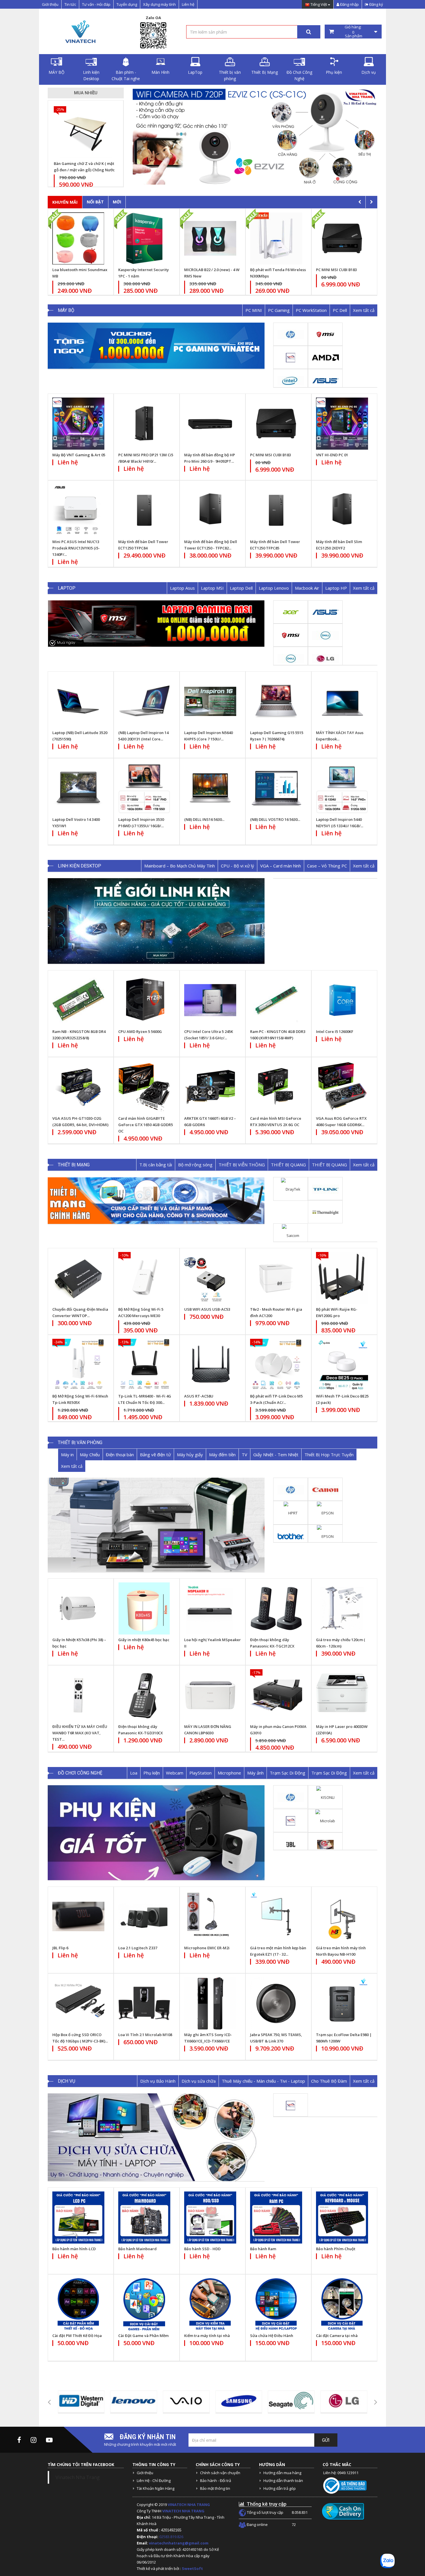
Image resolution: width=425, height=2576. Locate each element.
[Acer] (291, 612)
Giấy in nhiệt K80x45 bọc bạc (144, 1640)
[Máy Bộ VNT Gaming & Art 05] (78, 424)
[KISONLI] (325, 1797)
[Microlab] (325, 1821)
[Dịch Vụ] (156, 2137)
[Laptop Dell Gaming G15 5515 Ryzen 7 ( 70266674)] (276, 701)
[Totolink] (325, 1212)
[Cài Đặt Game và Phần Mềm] (144, 2304)
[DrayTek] (291, 1189)
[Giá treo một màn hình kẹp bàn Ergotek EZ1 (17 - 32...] (276, 1917)
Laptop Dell (241, 588)
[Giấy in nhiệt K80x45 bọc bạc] (144, 1608)
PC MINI (254, 310)
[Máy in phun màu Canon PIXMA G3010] (276, 1695)
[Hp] (291, 334)
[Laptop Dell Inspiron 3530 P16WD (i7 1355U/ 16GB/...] (144, 788)
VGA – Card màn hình (281, 866)
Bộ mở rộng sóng (195, 1165)
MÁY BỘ (57, 72)
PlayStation (201, 1773)
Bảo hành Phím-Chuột (336, 2249)
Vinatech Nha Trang (78, 2477)
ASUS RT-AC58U (199, 1396)
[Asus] (325, 380)
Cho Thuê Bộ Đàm (329, 2081)
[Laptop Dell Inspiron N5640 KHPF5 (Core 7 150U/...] (210, 701)
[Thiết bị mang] (156, 1200)
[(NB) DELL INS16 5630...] (210, 788)
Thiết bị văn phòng (230, 75)
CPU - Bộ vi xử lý (238, 866)
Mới (117, 202)
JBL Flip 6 (60, 1948)
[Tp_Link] (325, 1189)
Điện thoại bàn (120, 1455)
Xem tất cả (364, 310)
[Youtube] (49, 2440)
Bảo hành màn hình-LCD (74, 2249)
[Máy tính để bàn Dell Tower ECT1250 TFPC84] (144, 510)
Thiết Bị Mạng (265, 72)
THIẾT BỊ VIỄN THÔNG (242, 1165)
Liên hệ (188, 4)
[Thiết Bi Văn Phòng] (156, 1525)
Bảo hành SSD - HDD (202, 2249)
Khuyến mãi (65, 202)
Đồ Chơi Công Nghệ (299, 75)
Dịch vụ (369, 72)
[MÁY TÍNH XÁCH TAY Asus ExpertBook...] (342, 701)
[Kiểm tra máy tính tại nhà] (210, 2304)
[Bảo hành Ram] (276, 2218)
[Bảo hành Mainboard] (144, 2218)
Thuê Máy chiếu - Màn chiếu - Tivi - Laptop (263, 2081)
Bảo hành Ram (263, 2249)
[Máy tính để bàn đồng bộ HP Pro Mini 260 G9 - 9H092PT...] (210, 424)
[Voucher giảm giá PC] (156, 346)
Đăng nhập (349, 4)
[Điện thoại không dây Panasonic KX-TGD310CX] (144, 1695)
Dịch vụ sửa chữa (199, 2081)
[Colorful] (325, 1844)
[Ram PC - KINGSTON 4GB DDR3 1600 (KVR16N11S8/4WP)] (276, 1000)
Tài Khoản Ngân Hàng (156, 2488)
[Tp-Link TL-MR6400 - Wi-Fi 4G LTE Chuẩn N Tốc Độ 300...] (144, 1365)
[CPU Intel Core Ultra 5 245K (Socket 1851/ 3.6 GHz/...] (210, 1000)
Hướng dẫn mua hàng (282, 2473)
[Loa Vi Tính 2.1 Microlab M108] (144, 2003)
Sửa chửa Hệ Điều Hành (272, 2336)
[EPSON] (325, 1512)
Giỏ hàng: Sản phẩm (353, 32)
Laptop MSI (212, 588)
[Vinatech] (291, 357)
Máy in (67, 1455)
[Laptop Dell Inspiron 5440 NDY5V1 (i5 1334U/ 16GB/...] (342, 788)
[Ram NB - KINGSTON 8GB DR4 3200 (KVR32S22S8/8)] (78, 1000)
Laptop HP (336, 588)
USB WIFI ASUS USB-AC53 (207, 1309)
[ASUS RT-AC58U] (210, 1365)
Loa (134, 1773)
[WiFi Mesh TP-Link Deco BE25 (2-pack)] (342, 1365)
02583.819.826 (172, 2537)
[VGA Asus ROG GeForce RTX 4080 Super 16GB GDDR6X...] (342, 1087)
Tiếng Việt (319, 5)
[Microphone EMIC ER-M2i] (210, 1917)
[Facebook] (19, 2440)
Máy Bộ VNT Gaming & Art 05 (79, 455)
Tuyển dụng (127, 4)
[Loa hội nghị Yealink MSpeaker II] (210, 1608)
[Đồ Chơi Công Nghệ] (156, 1833)
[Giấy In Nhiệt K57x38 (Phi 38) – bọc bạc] (78, 1608)
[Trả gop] (273, 136)
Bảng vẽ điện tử (155, 1455)
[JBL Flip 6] (78, 1917)
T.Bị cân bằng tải (156, 1165)
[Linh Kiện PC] (156, 921)
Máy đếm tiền (222, 1455)
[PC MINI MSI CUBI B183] (276, 424)
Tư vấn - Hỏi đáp (96, 4)
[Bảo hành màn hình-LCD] (78, 2218)
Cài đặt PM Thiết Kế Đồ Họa (77, 2336)
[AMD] (325, 357)
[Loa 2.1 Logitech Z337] (144, 1917)
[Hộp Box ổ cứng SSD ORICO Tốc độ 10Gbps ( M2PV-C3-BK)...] (78, 2003)
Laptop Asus (182, 588)
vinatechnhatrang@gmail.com (179, 2543)
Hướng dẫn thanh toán (283, 2481)
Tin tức (70, 4)
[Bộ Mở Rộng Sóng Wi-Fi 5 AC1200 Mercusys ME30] (144, 1278)
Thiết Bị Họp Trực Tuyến (329, 1455)
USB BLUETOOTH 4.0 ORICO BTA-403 (89, 167)
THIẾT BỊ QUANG (288, 1165)
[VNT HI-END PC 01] (342, 424)
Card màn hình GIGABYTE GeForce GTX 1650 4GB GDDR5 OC (146, 1125)
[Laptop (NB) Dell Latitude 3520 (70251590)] (78, 701)
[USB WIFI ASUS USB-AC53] (210, 1278)
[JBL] (291, 1844)
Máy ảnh (255, 1773)
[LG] (325, 658)
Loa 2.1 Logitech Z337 (138, 1948)
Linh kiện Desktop (91, 75)
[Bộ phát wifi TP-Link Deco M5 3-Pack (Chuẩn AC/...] (276, 1365)
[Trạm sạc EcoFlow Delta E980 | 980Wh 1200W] (342, 2003)
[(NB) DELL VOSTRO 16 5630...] (276, 788)
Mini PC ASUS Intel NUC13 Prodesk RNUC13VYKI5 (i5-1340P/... (76, 548)
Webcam (175, 1773)
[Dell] (325, 635)
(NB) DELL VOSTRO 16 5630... (275, 819)
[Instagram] (34, 2440)
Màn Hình (160, 72)
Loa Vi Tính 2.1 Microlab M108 (145, 2035)
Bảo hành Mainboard (137, 2249)
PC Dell (340, 310)
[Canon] (325, 1489)
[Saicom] (291, 1235)
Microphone (229, 1773)
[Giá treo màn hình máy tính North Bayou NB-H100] (342, 1917)
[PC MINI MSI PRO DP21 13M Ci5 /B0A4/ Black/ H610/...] (144, 424)
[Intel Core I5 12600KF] (342, 1000)
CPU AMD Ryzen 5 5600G (140, 1031)
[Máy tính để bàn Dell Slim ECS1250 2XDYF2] (342, 510)
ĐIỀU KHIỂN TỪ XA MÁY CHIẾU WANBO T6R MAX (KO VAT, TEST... (80, 1733)
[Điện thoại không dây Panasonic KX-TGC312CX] (276, 1608)
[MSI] (325, 334)
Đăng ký (376, 4)
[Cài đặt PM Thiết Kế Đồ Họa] (78, 2304)
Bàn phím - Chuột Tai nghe (126, 75)
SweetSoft (192, 2568)
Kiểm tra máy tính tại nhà (207, 2336)
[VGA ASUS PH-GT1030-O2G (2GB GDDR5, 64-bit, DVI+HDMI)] (78, 1087)
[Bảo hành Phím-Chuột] (342, 2218)
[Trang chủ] (80, 32)
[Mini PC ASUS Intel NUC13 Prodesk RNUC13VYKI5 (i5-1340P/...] (78, 510)
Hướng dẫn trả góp (280, 2488)
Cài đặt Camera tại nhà (337, 2336)
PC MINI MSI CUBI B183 (209, 270)
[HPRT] (291, 1512)
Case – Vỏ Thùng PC (327, 866)
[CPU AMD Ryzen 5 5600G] (144, 1000)
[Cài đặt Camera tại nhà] (342, 2304)
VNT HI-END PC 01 (332, 455)
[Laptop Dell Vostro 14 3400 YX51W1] (78, 788)
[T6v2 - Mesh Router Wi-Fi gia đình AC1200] (276, 1278)
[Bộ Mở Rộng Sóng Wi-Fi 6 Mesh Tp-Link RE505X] (78, 1365)
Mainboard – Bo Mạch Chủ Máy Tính (180, 866)
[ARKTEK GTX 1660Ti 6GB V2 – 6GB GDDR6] (210, 1087)
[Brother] (291, 1536)
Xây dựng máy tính (159, 4)
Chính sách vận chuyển (220, 2473)
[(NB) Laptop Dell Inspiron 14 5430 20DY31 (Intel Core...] (144, 701)
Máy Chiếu (90, 1455)
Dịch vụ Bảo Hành (158, 2081)
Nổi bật (95, 202)
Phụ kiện (334, 72)
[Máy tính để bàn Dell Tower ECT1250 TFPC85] (276, 510)
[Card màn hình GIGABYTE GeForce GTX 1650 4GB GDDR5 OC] (144, 1087)
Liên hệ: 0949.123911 (341, 2473)
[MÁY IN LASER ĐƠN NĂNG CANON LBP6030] (210, 1695)
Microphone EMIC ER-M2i (207, 1948)
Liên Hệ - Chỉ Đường (154, 2481)
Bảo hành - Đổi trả (216, 2481)
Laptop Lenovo (274, 588)
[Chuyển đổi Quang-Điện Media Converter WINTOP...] (78, 1278)
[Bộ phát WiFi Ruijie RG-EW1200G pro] (342, 1278)
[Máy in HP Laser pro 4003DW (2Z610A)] (342, 1695)
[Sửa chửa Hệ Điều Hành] (276, 2304)
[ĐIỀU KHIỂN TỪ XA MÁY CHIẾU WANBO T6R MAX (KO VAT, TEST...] (78, 1695)
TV (244, 1455)
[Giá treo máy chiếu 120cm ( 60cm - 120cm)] (342, 1608)
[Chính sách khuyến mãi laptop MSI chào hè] (156, 624)
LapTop (195, 72)
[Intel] (291, 380)
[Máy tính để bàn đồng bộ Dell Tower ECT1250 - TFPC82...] (210, 510)
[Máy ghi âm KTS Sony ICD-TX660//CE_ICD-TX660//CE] (210, 2003)
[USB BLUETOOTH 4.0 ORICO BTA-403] (91, 132)
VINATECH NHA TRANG (189, 2505)
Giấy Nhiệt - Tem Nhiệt (276, 1455)
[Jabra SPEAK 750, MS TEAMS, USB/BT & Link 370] (276, 2003)
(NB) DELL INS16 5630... (204, 819)
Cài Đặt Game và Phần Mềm (143, 2336)
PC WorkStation (311, 310)
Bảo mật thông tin (215, 2488)
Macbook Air (307, 588)
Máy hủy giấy (190, 1455)
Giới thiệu (50, 4)
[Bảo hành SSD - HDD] (210, 2218)
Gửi (326, 2440)
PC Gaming (279, 310)
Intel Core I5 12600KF (335, 1031)
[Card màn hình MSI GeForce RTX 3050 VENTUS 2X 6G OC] (276, 1087)
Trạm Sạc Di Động (288, 1773)
